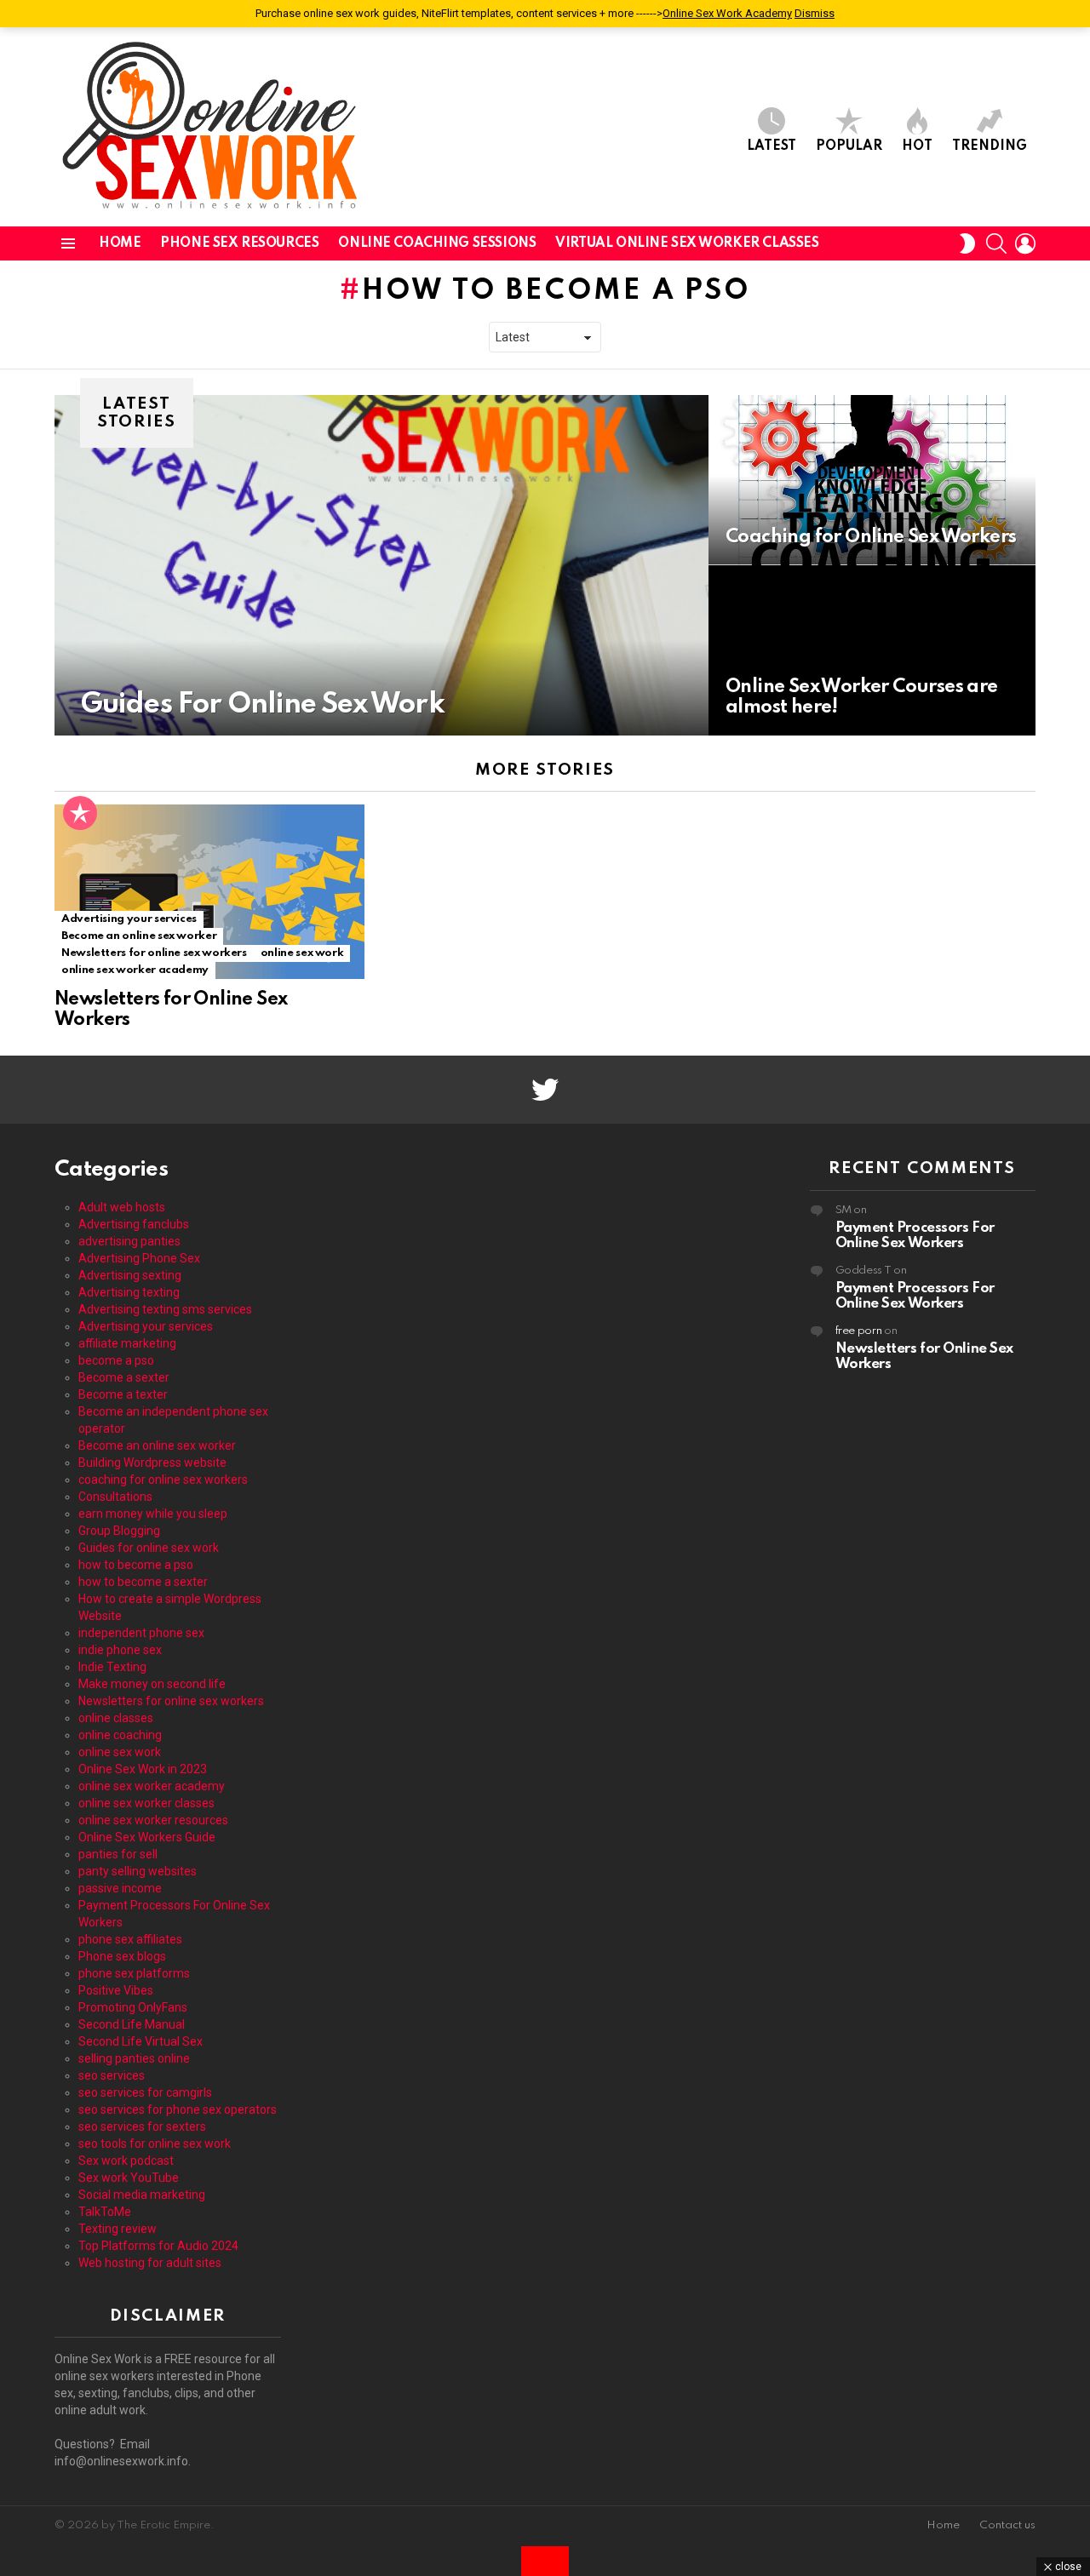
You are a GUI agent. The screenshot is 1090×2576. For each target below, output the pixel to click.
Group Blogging (119, 1531)
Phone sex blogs (122, 1956)
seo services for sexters (142, 2127)
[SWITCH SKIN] (967, 243)
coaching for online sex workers (163, 1480)
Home (120, 243)
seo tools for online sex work (155, 2144)
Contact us (1007, 2525)
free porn (859, 1331)
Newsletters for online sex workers (154, 953)
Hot (917, 146)
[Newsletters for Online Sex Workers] (209, 892)
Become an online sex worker (139, 936)
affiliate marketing (127, 1343)
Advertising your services (129, 919)
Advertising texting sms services (165, 1309)
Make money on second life (152, 1684)
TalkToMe (105, 2212)
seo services (112, 2075)
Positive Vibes (116, 1990)
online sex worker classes (146, 1803)
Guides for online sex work (149, 1548)
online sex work (302, 953)
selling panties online (134, 2058)
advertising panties (129, 1241)
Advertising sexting (130, 1275)
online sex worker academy (135, 970)
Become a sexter (124, 1377)
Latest (772, 146)
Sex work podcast (126, 2161)
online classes (116, 1718)
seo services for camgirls (145, 2092)
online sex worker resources (153, 1820)
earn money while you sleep (153, 1514)
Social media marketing (142, 2195)
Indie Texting (112, 1667)
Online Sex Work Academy (727, 13)
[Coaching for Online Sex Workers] (872, 480)
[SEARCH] (996, 243)
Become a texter (123, 1394)
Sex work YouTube (129, 2178)
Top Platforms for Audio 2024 (158, 2246)
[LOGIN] (1025, 243)
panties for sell (118, 1854)
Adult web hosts (122, 1207)
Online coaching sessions (437, 243)
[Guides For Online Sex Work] (381, 565)
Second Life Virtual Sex (141, 2041)
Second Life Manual (132, 2024)
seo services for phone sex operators (178, 2109)
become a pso (116, 1360)
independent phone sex (141, 1633)
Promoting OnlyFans (133, 2007)
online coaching (120, 1735)
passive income (120, 1888)
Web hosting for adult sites (150, 2263)
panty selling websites (138, 1871)
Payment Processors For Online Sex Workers (915, 1236)
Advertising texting (129, 1292)
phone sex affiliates (130, 1939)
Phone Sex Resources (239, 243)
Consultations (115, 1497)
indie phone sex (120, 1650)
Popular (849, 146)
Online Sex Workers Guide (147, 1837)
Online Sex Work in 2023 (143, 1769)
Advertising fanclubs (134, 1224)
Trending (990, 146)
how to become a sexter (143, 1582)
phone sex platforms (134, 1973)
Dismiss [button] (815, 13)
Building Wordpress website (152, 1463)
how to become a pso (136, 1565)
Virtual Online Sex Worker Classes (687, 243)
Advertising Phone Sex (139, 1258)
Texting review (118, 2229)
